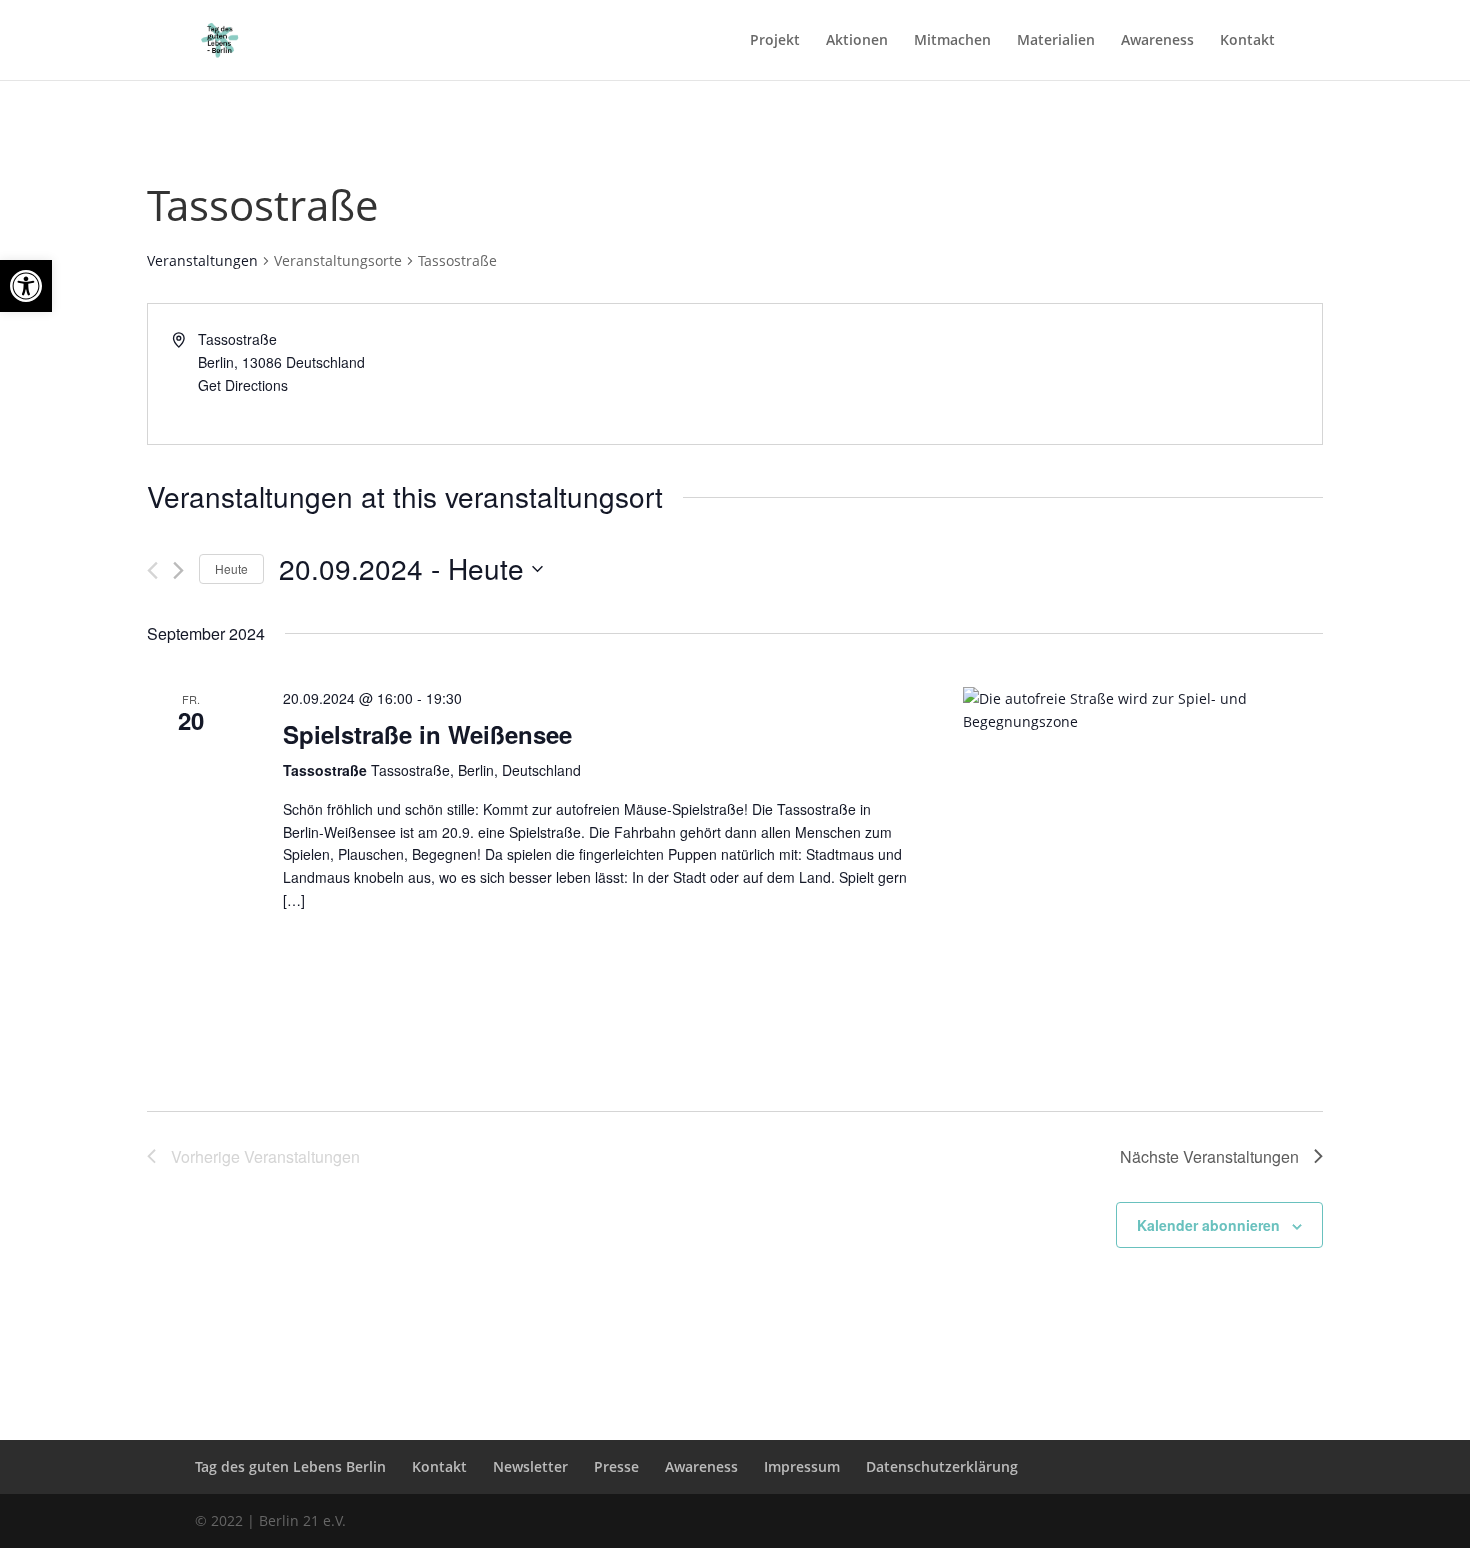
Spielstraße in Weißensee (427, 734)
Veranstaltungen (202, 260)
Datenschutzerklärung (942, 1466)
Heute (231, 568)
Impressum (802, 1466)
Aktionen (857, 41)
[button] (26, 286)
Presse (616, 1466)
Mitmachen (952, 41)
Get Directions (243, 385)
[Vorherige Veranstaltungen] (152, 570)
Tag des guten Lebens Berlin (290, 1466)
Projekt (775, 41)
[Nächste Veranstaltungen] (178, 570)
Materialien (1056, 41)
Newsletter (530, 1466)
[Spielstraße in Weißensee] (1143, 867)
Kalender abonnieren (1208, 1225)
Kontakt (1247, 41)
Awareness (1157, 41)
